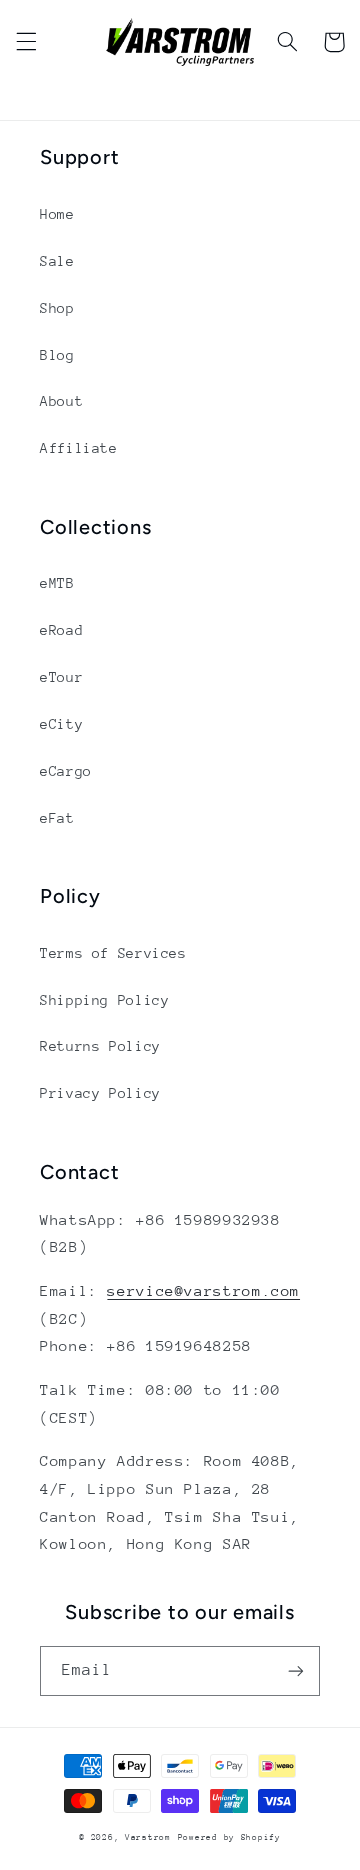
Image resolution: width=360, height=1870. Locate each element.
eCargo (66, 771)
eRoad (61, 630)
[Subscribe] (296, 1670)
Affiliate (79, 448)
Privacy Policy (100, 1093)
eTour (61, 677)
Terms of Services (113, 953)
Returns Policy (100, 1046)
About (61, 401)
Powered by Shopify (229, 1837)
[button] (26, 42)
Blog (57, 355)
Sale (57, 261)
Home (57, 214)
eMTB (57, 583)
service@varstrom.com (203, 1290)
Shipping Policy (104, 1000)
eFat (57, 818)
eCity (61, 724)
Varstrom (148, 1837)
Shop (57, 308)
